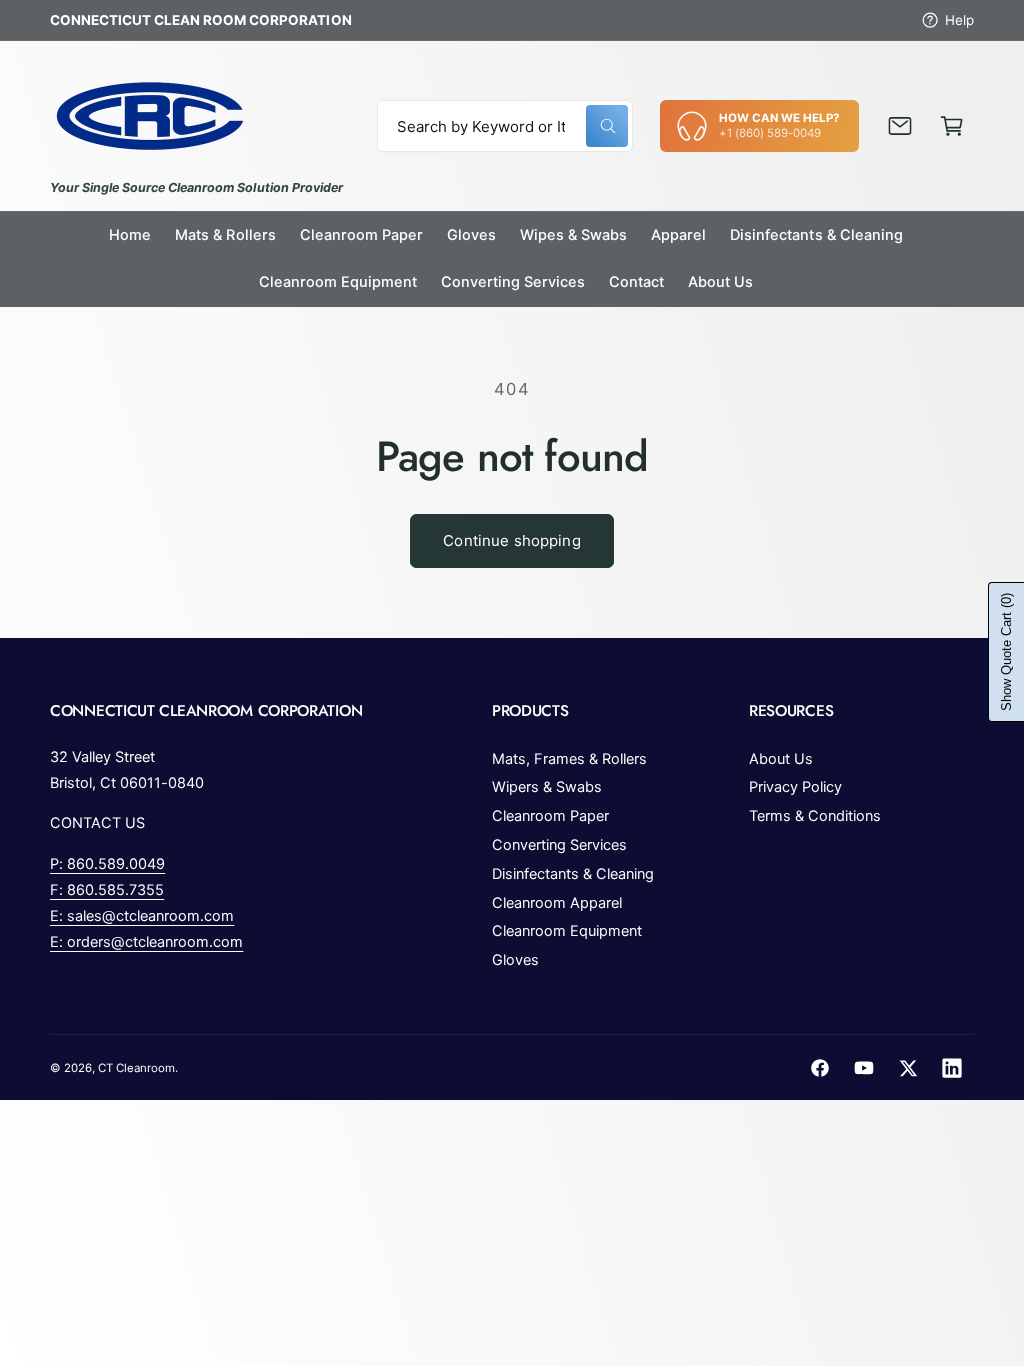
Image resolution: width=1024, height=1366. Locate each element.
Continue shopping (512, 540)
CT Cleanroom (136, 1068)
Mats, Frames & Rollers (569, 759)
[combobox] (505, 126)
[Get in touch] (900, 126)
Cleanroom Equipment (567, 931)
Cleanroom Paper (550, 816)
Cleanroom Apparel (557, 903)
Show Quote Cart (1006, 652)
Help (959, 20)
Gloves (515, 960)
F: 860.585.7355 (107, 890)
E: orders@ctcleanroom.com (146, 942)
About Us (781, 759)
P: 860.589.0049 (107, 864)
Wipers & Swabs (547, 787)
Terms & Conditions (815, 816)
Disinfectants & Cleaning (573, 874)
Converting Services (559, 845)
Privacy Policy (795, 787)
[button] (952, 126)
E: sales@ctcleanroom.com (142, 916)
